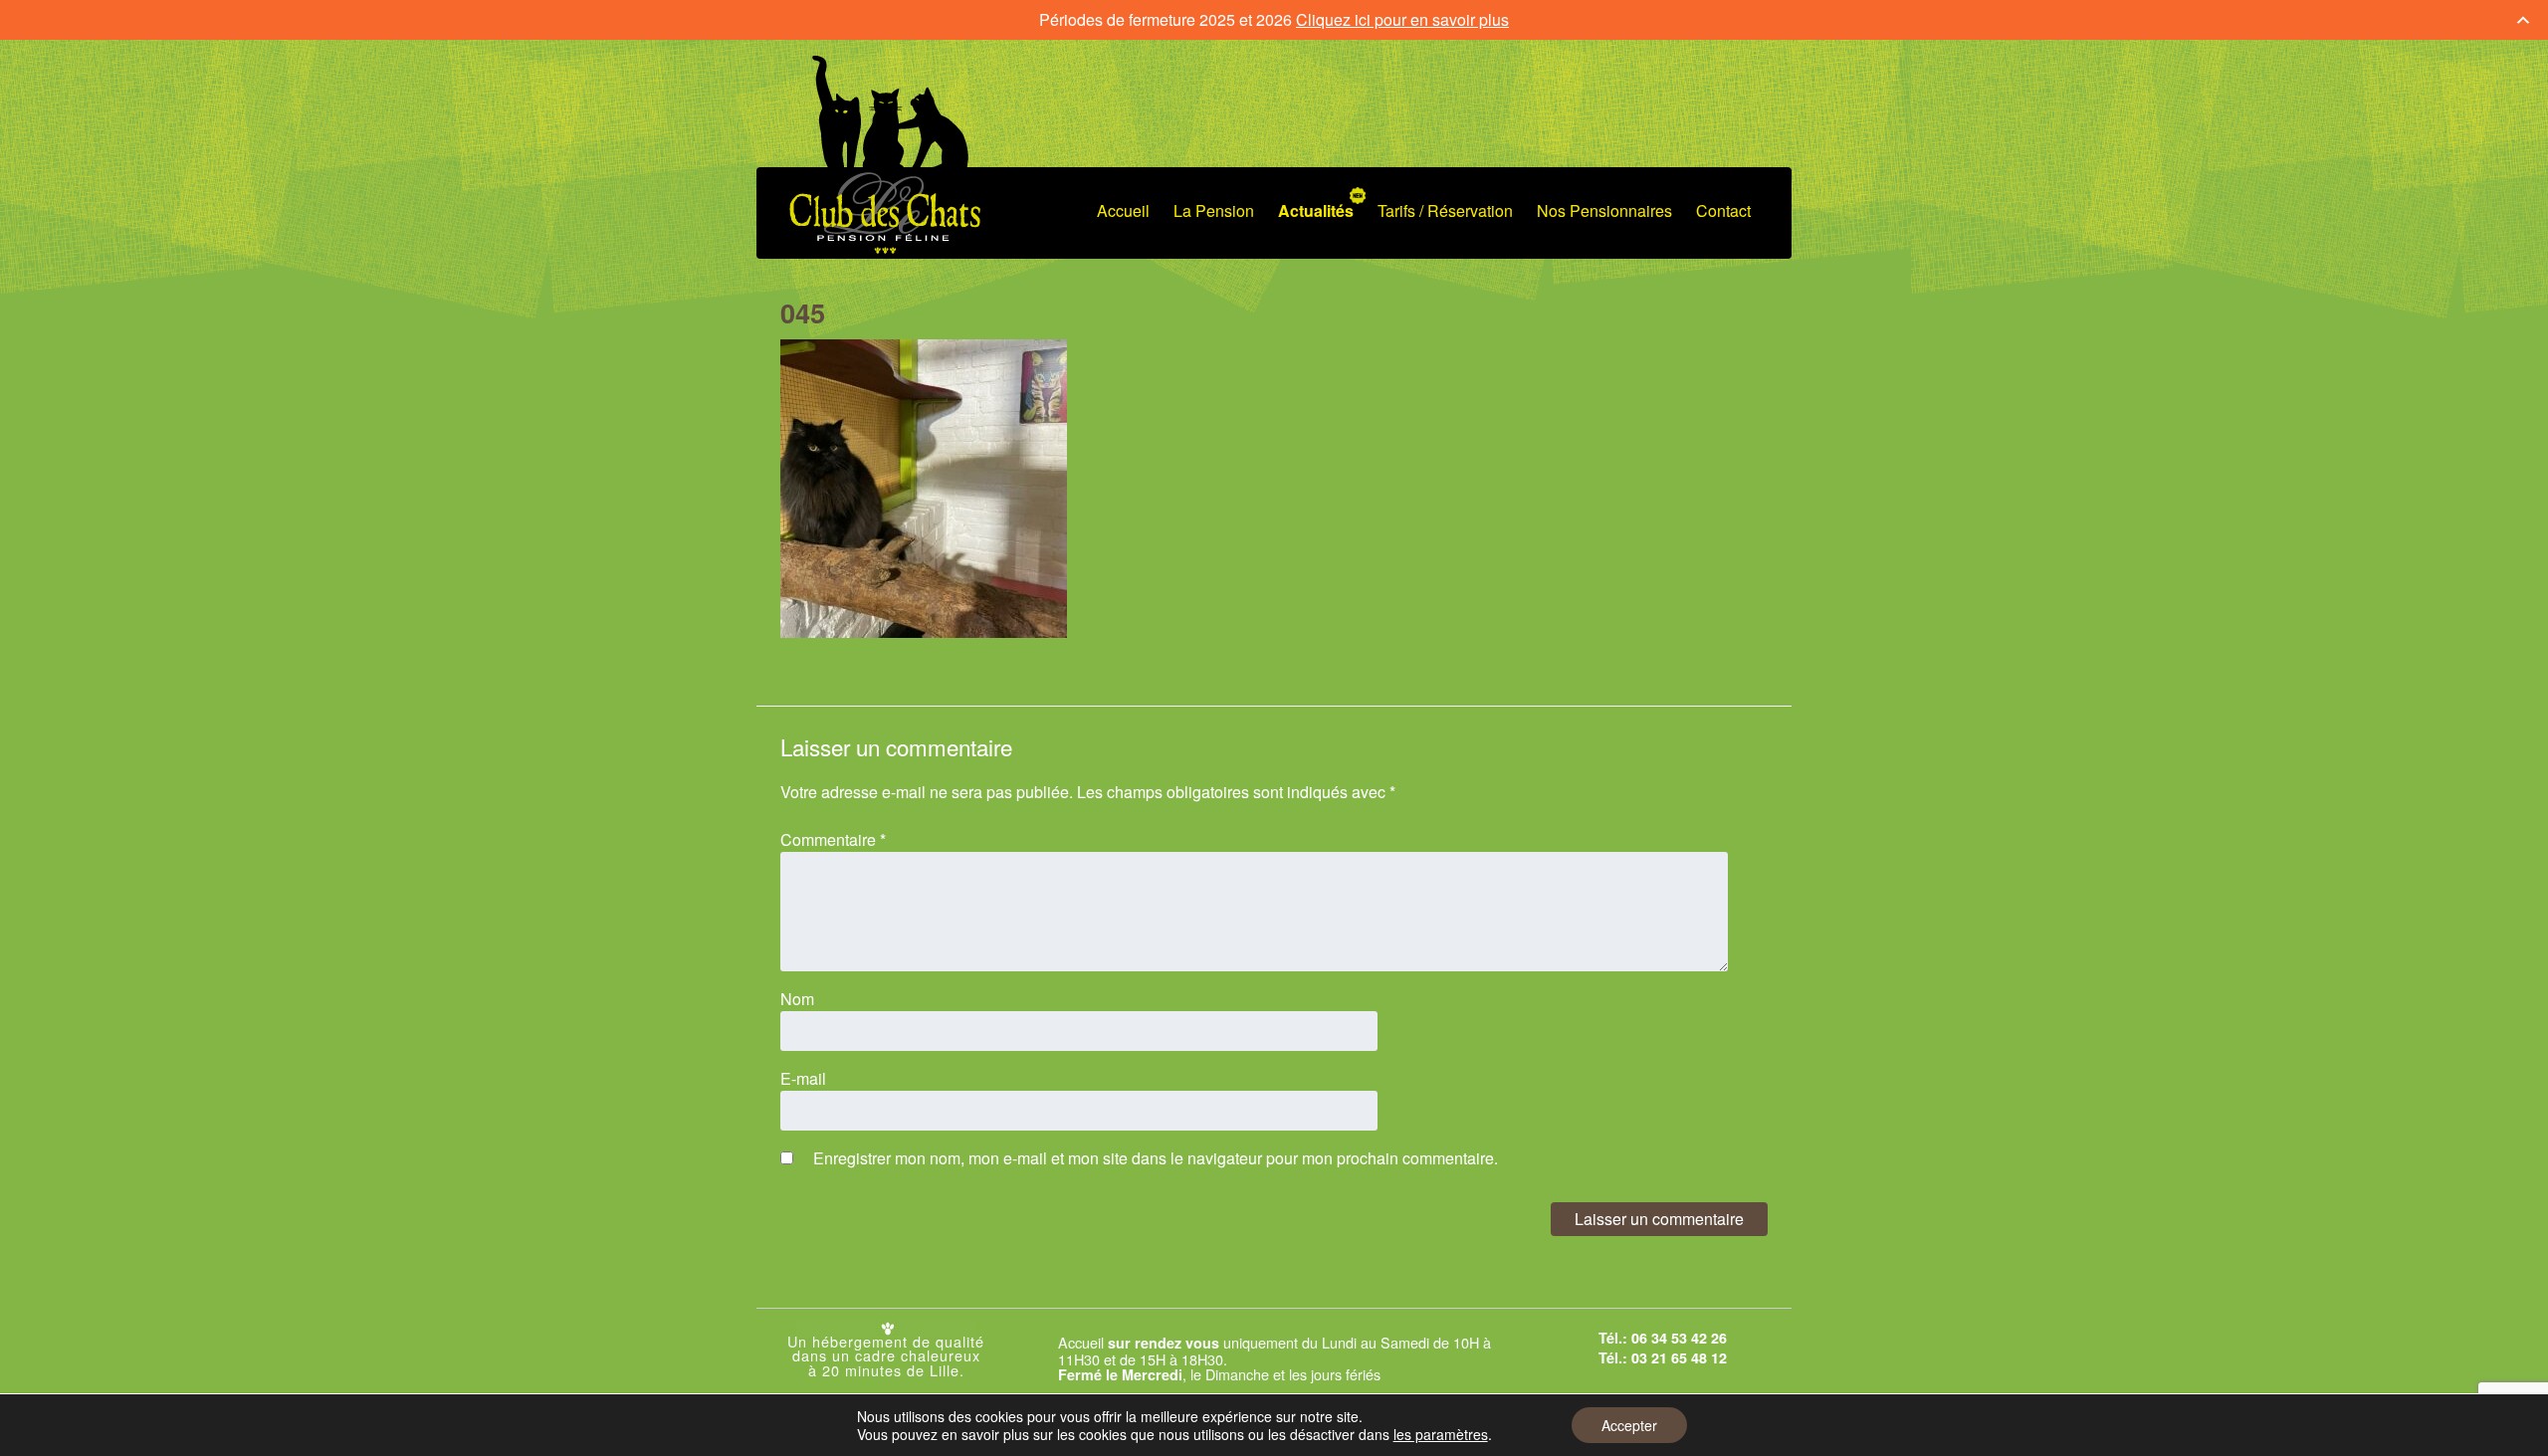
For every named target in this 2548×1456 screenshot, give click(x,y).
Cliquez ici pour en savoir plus (1402, 19)
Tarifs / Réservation (1445, 210)
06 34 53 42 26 (1679, 1338)
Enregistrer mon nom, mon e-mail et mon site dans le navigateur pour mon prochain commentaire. (1156, 1158)
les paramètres (1441, 1434)
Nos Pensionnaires (1604, 210)
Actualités (1316, 210)
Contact (1723, 210)
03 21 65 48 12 (1679, 1357)
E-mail (803, 1078)
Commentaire (833, 839)
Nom (797, 999)
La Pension (1214, 210)
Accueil (1123, 210)
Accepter (1629, 1425)
